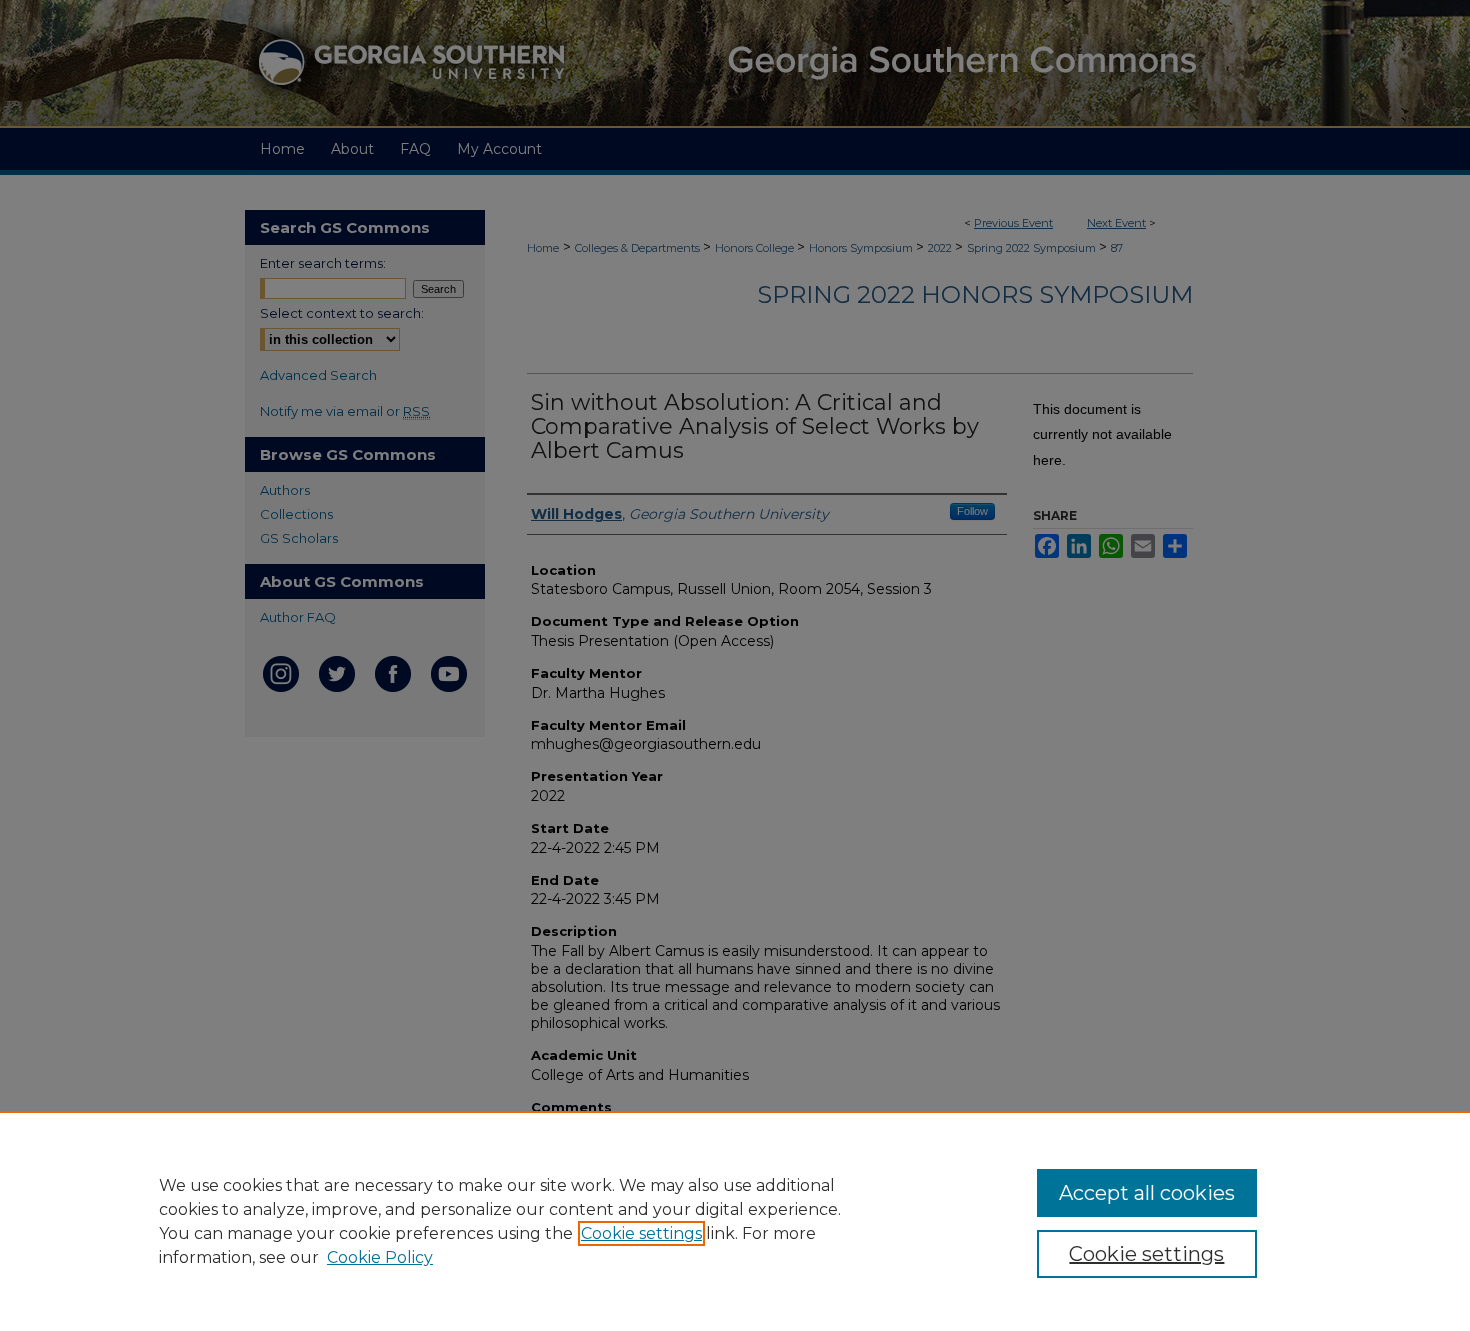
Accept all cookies (1147, 1193)
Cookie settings (641, 1233)
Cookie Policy (380, 1257)
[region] (735, 1221)
